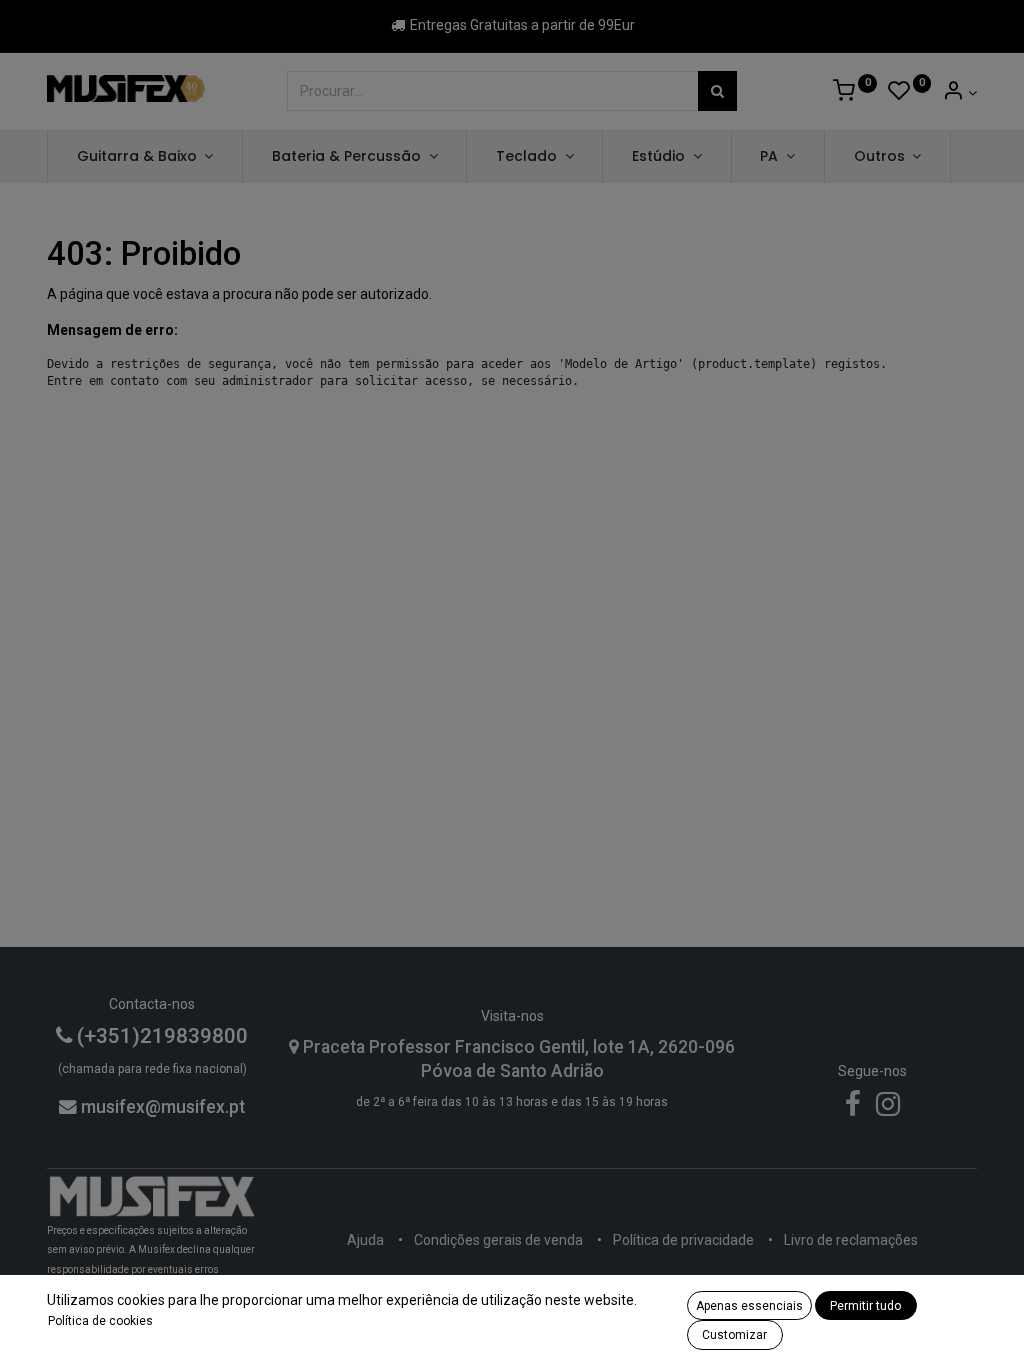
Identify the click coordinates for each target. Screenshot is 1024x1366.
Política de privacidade (683, 1240)
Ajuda (365, 1240)
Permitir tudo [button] (865, 1306)
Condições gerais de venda (498, 1240)
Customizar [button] (734, 1335)
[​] (853, 1109)
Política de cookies (100, 1321)
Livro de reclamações (851, 1240)
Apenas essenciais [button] (749, 1306)
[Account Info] (959, 93)
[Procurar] (717, 91)
